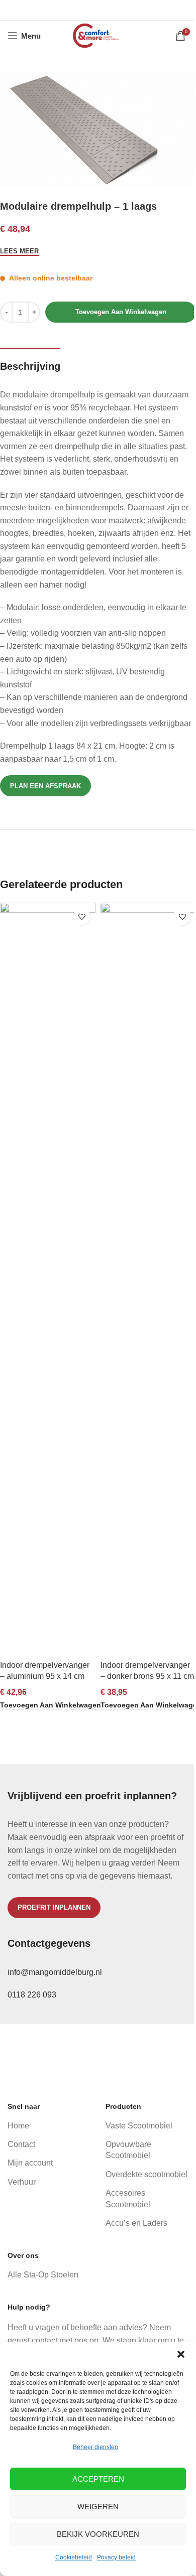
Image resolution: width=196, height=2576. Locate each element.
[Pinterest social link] (98, 10)
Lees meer (19, 251)
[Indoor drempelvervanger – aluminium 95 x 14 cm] (48, 1279)
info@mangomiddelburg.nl (55, 1972)
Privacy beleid (116, 2557)
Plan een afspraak (45, 786)
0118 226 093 (32, 1995)
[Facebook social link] (72, 10)
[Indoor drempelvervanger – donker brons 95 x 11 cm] (148, 1279)
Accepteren (98, 2479)
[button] (181, 2354)
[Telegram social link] (123, 10)
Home (18, 2126)
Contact (21, 2144)
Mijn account (30, 2163)
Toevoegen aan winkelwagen (121, 312)
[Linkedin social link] (111, 10)
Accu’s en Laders (136, 2223)
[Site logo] (98, 35)
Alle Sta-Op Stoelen (43, 2275)
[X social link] (85, 10)
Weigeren (98, 2507)
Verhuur (22, 2182)
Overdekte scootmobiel (146, 2174)
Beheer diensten (95, 2447)
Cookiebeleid (74, 2557)
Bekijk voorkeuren (98, 2534)
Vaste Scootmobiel (139, 2126)
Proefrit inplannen (54, 1907)
